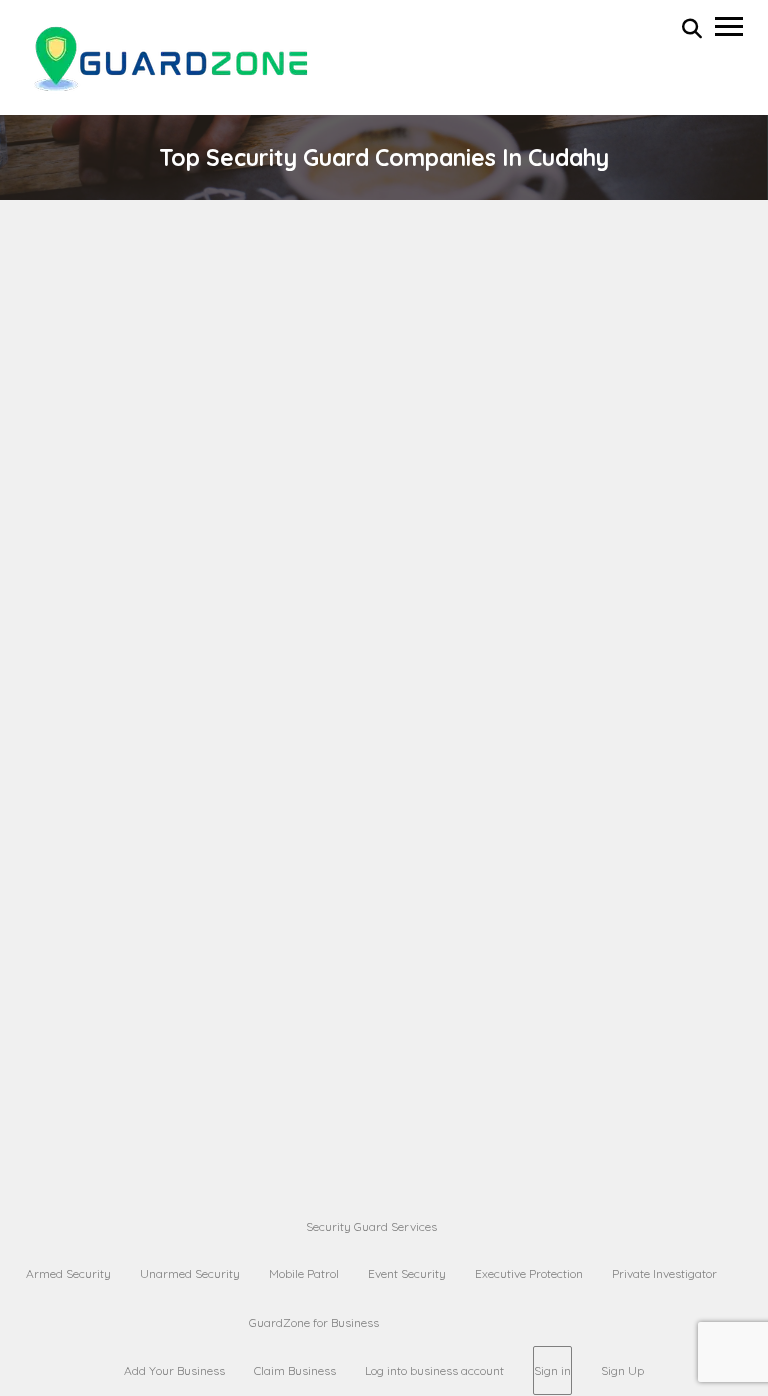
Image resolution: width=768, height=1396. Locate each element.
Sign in (552, 1370)
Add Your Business (174, 1370)
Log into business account (434, 1370)
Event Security (407, 1273)
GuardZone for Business (314, 1322)
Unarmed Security (190, 1273)
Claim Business (295, 1370)
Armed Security (68, 1273)
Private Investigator (664, 1273)
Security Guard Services (371, 1226)
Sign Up (622, 1370)
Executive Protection (529, 1273)
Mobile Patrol (304, 1273)
